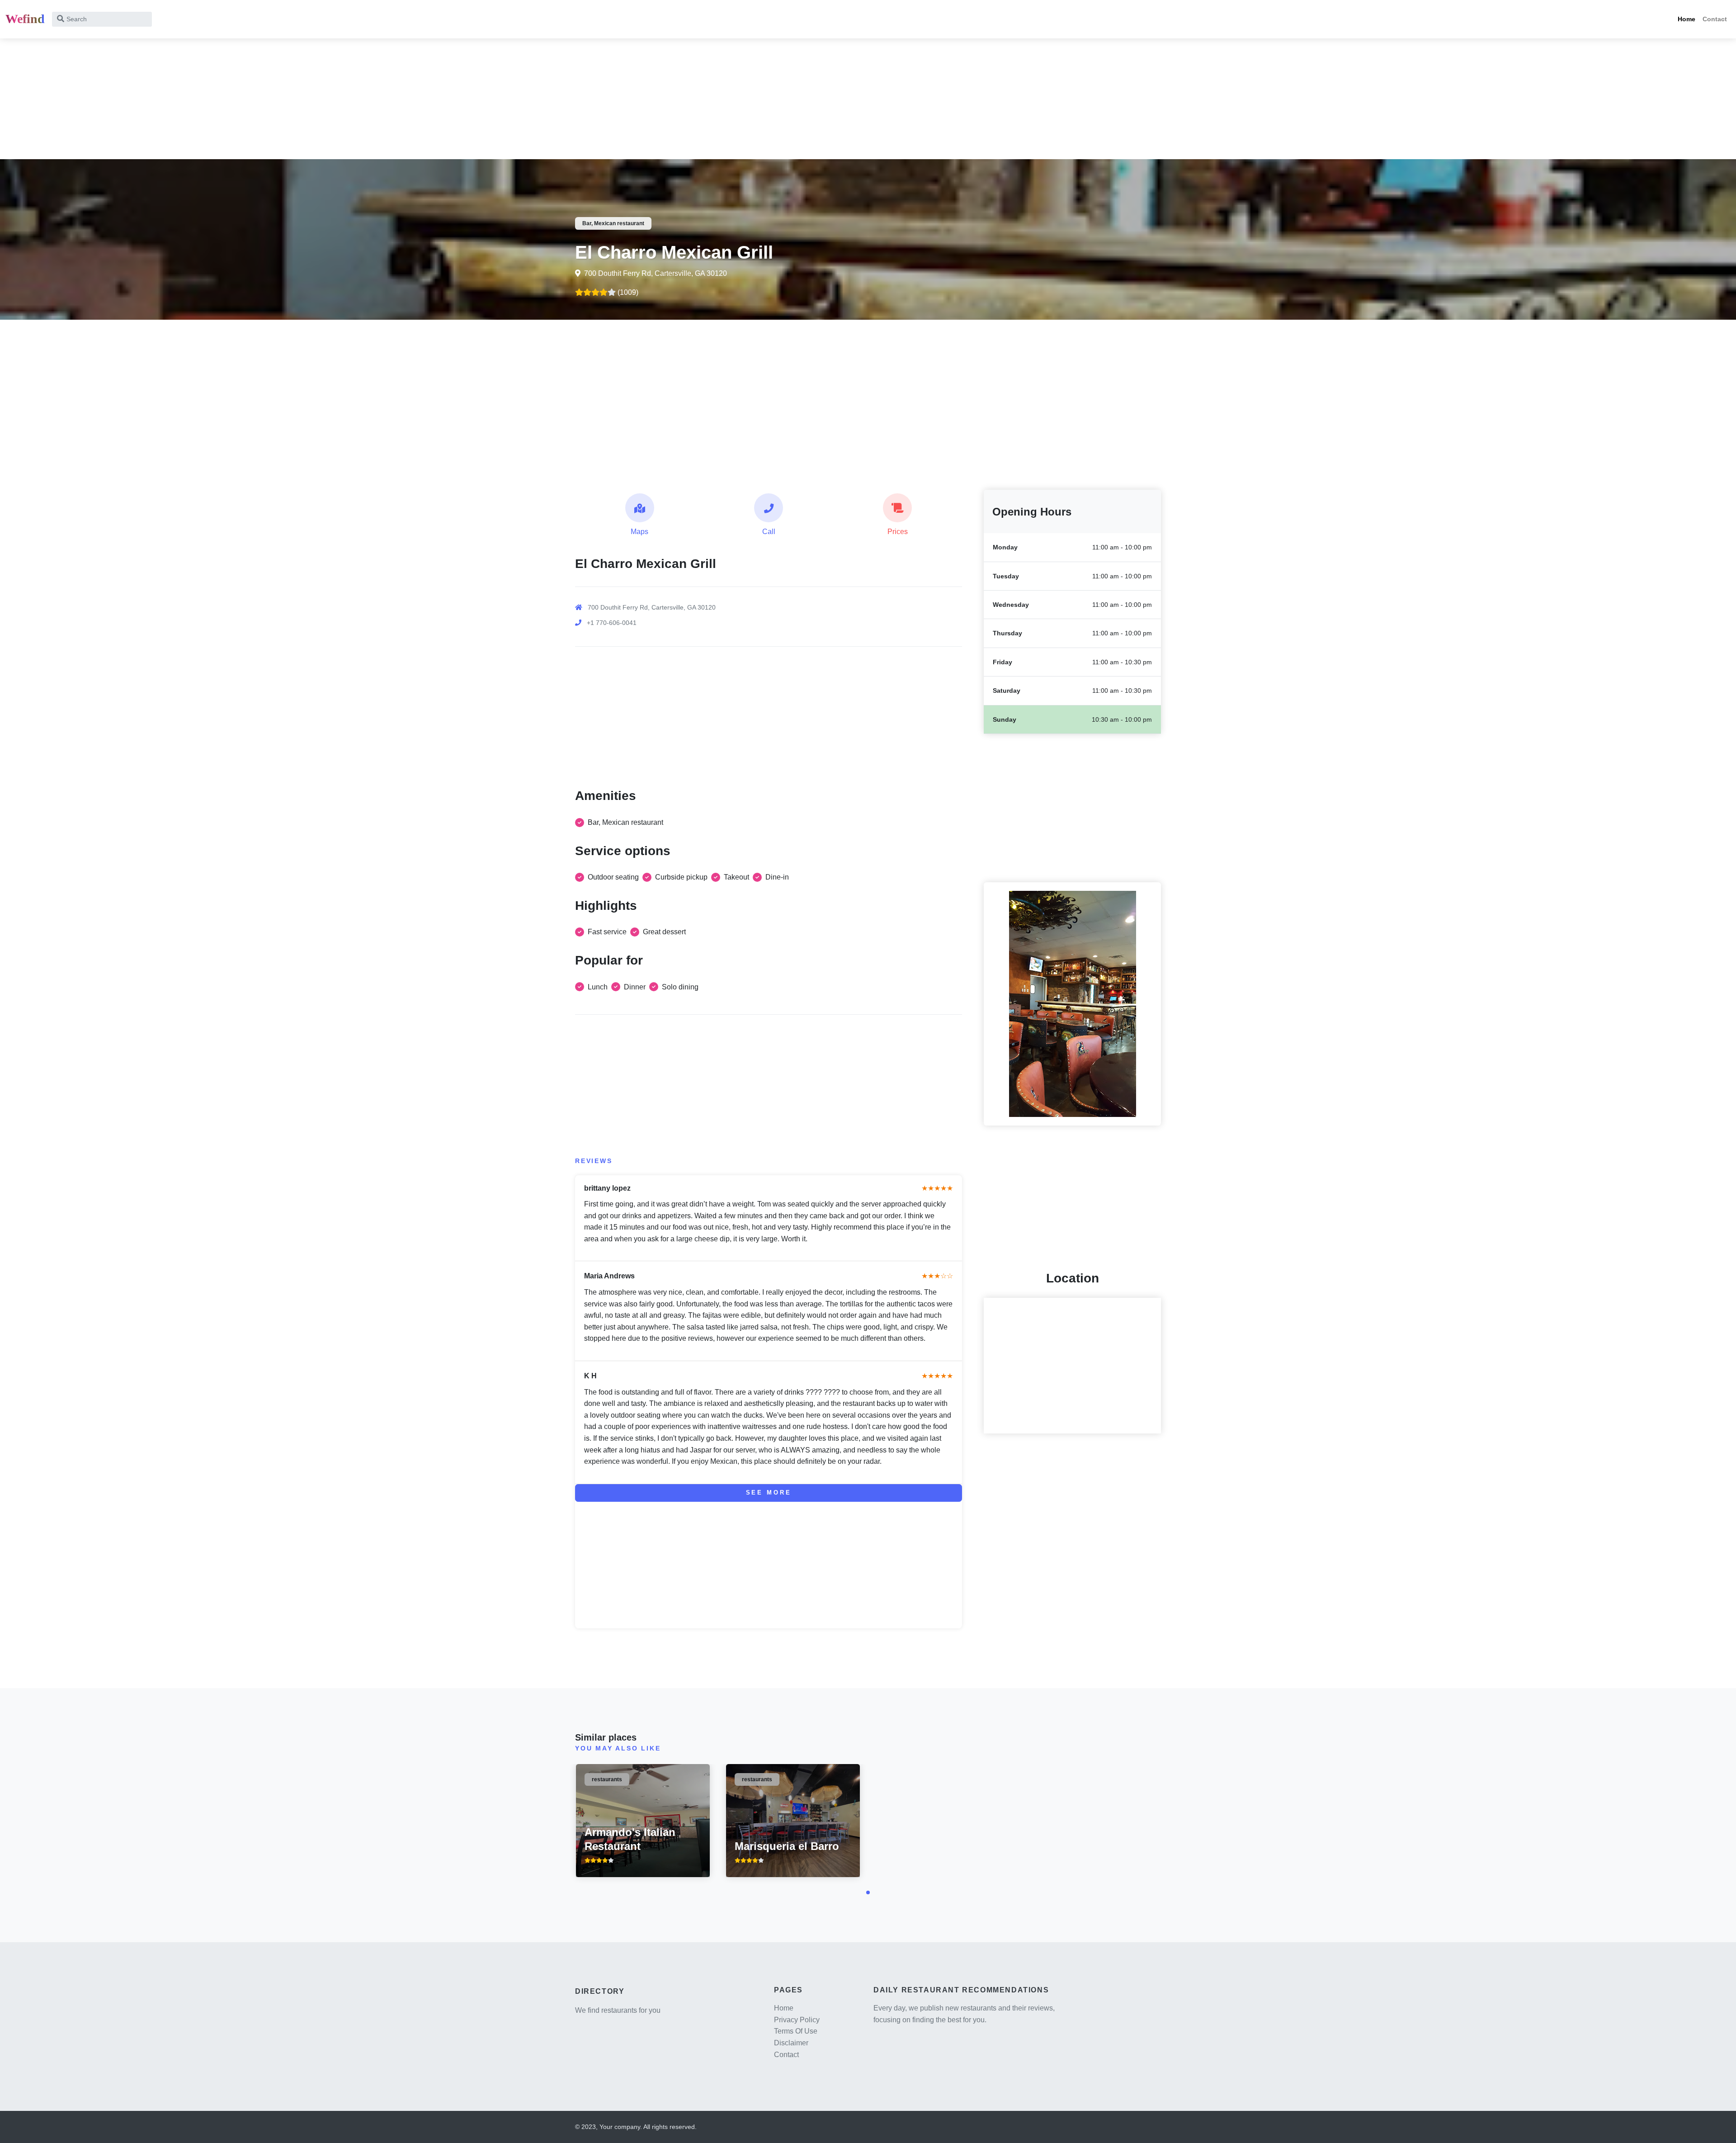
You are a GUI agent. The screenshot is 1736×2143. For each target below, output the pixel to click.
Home (1686, 19)
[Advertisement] (271, 96)
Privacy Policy (797, 2020)
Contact (1715, 19)
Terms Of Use (796, 2031)
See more (769, 1493)
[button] (868, 1892)
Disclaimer (791, 2043)
